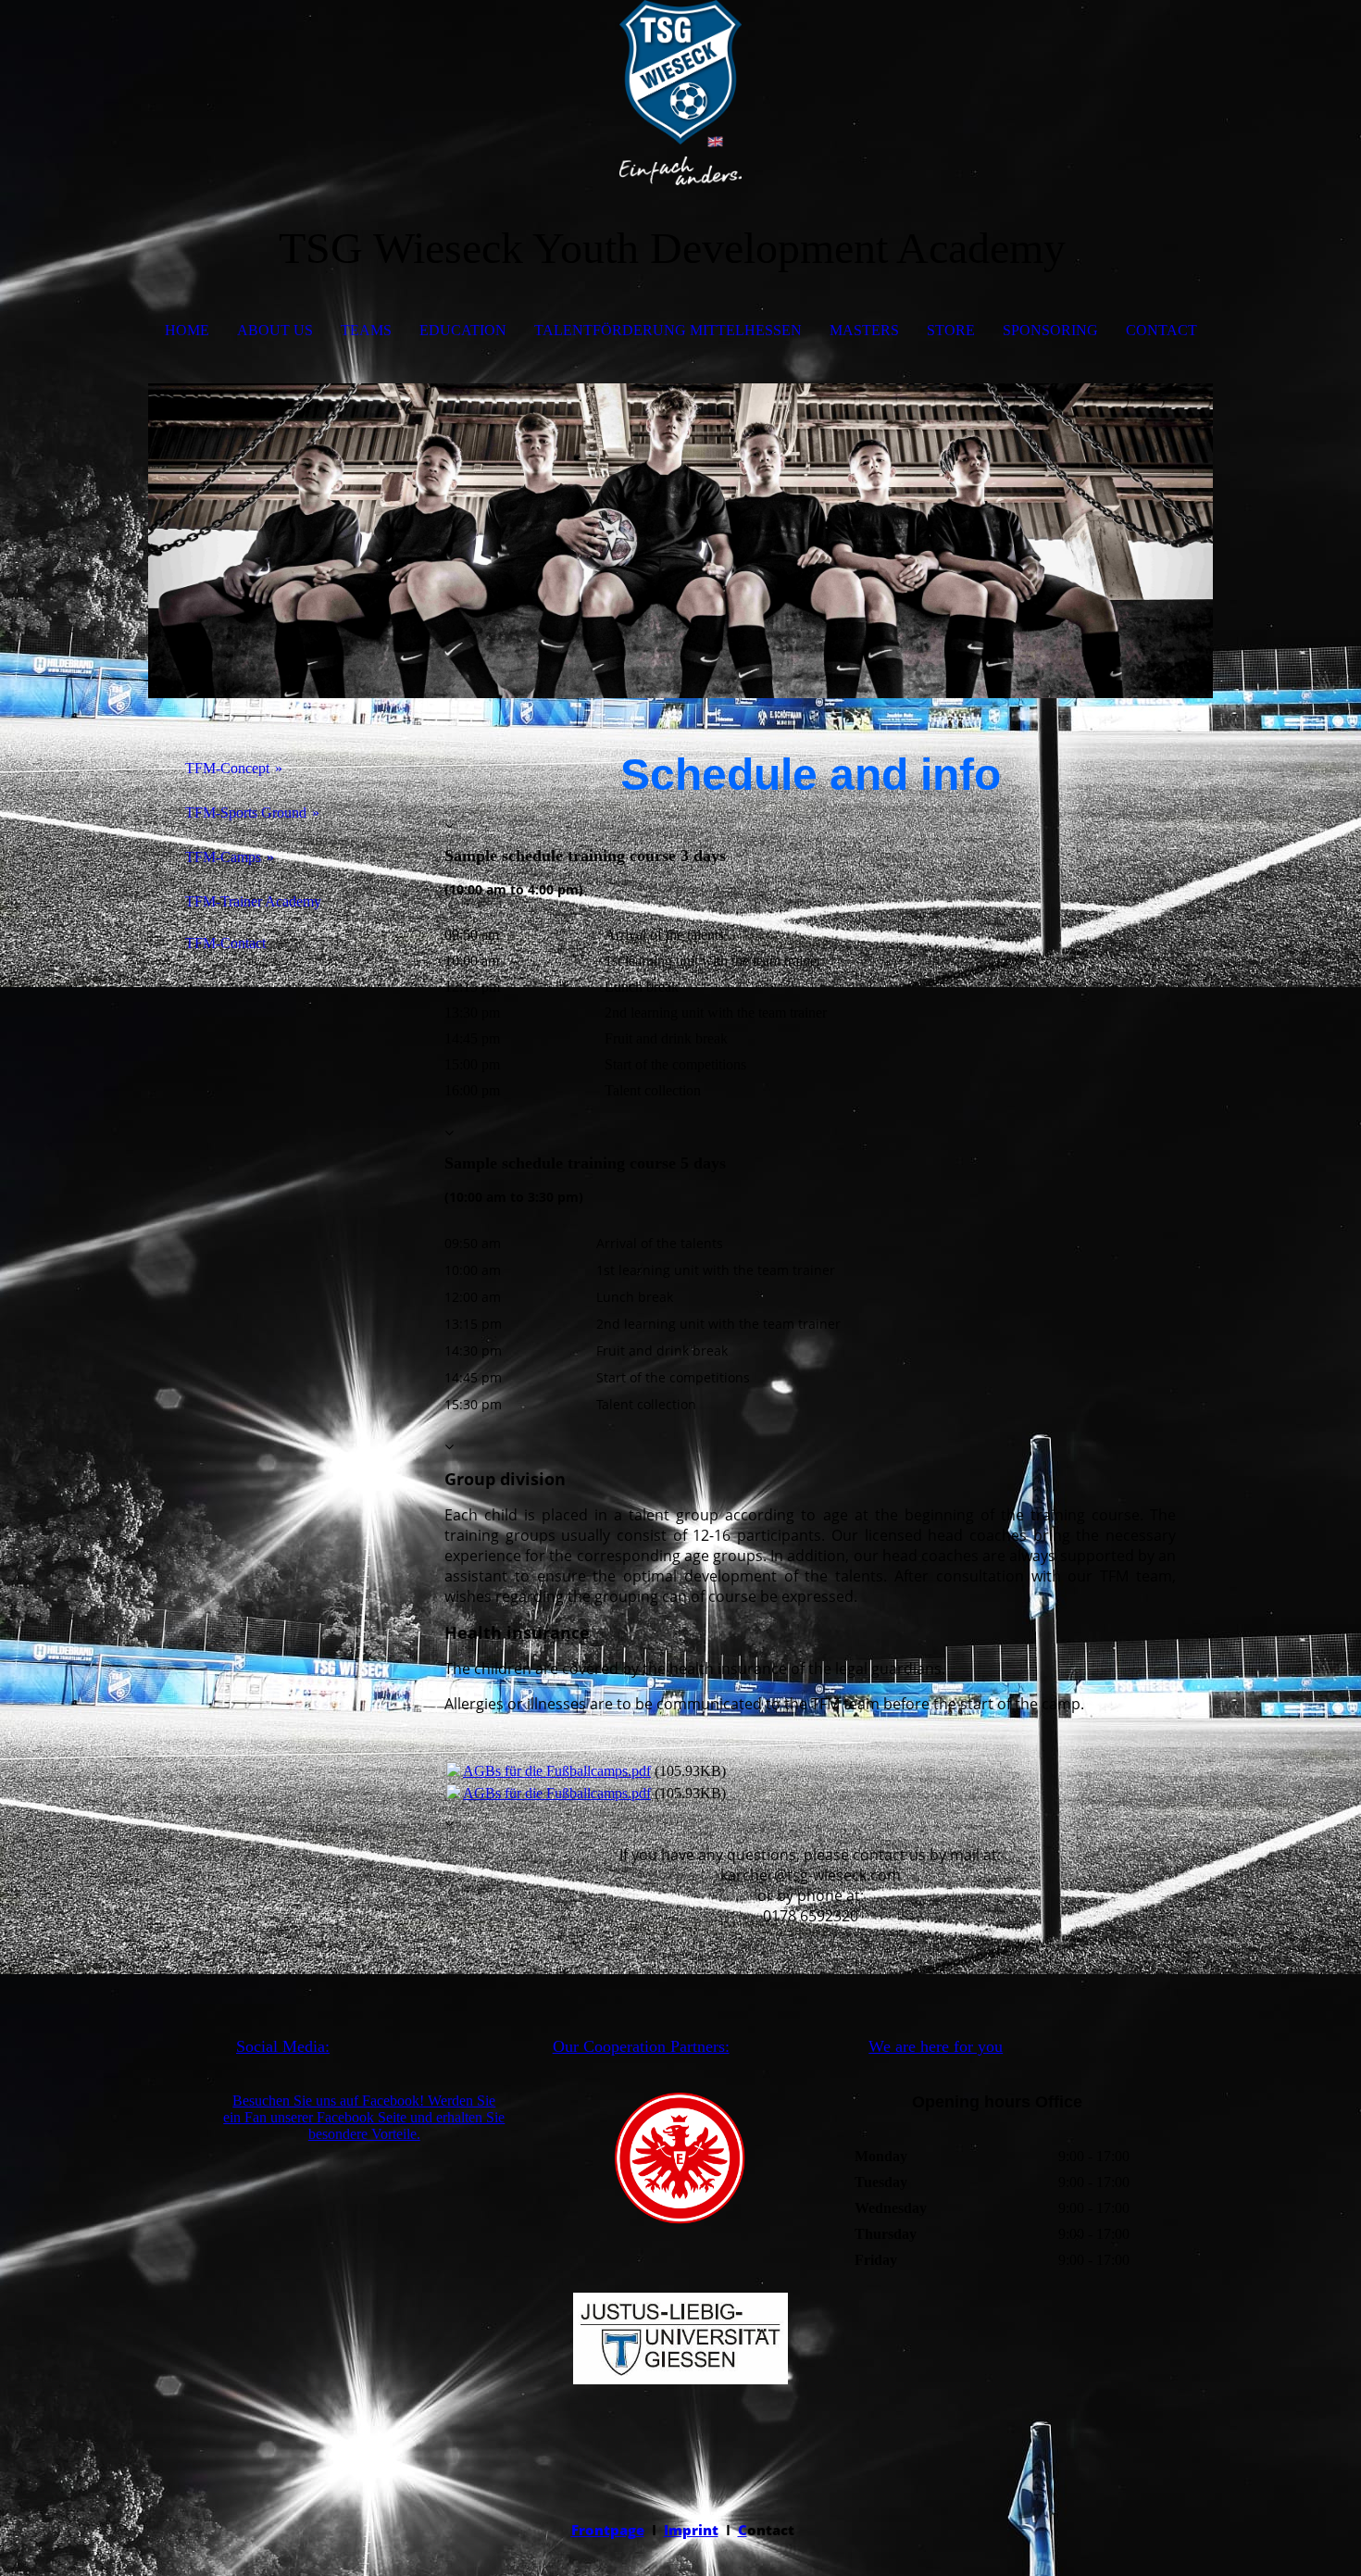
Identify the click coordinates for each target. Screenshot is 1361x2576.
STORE (951, 330)
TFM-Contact (225, 943)
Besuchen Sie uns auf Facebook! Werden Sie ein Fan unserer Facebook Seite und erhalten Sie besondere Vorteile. (364, 2117)
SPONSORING (1050, 330)
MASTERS (864, 330)
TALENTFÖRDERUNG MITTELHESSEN (668, 330)
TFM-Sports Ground (246, 813)
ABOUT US (275, 330)
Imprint (691, 2530)
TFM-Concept (227, 768)
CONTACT (1161, 330)
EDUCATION (463, 330)
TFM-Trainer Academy (253, 901)
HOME (187, 330)
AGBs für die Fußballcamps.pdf (557, 1771)
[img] (680, 93)
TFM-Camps (223, 857)
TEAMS (366, 330)
